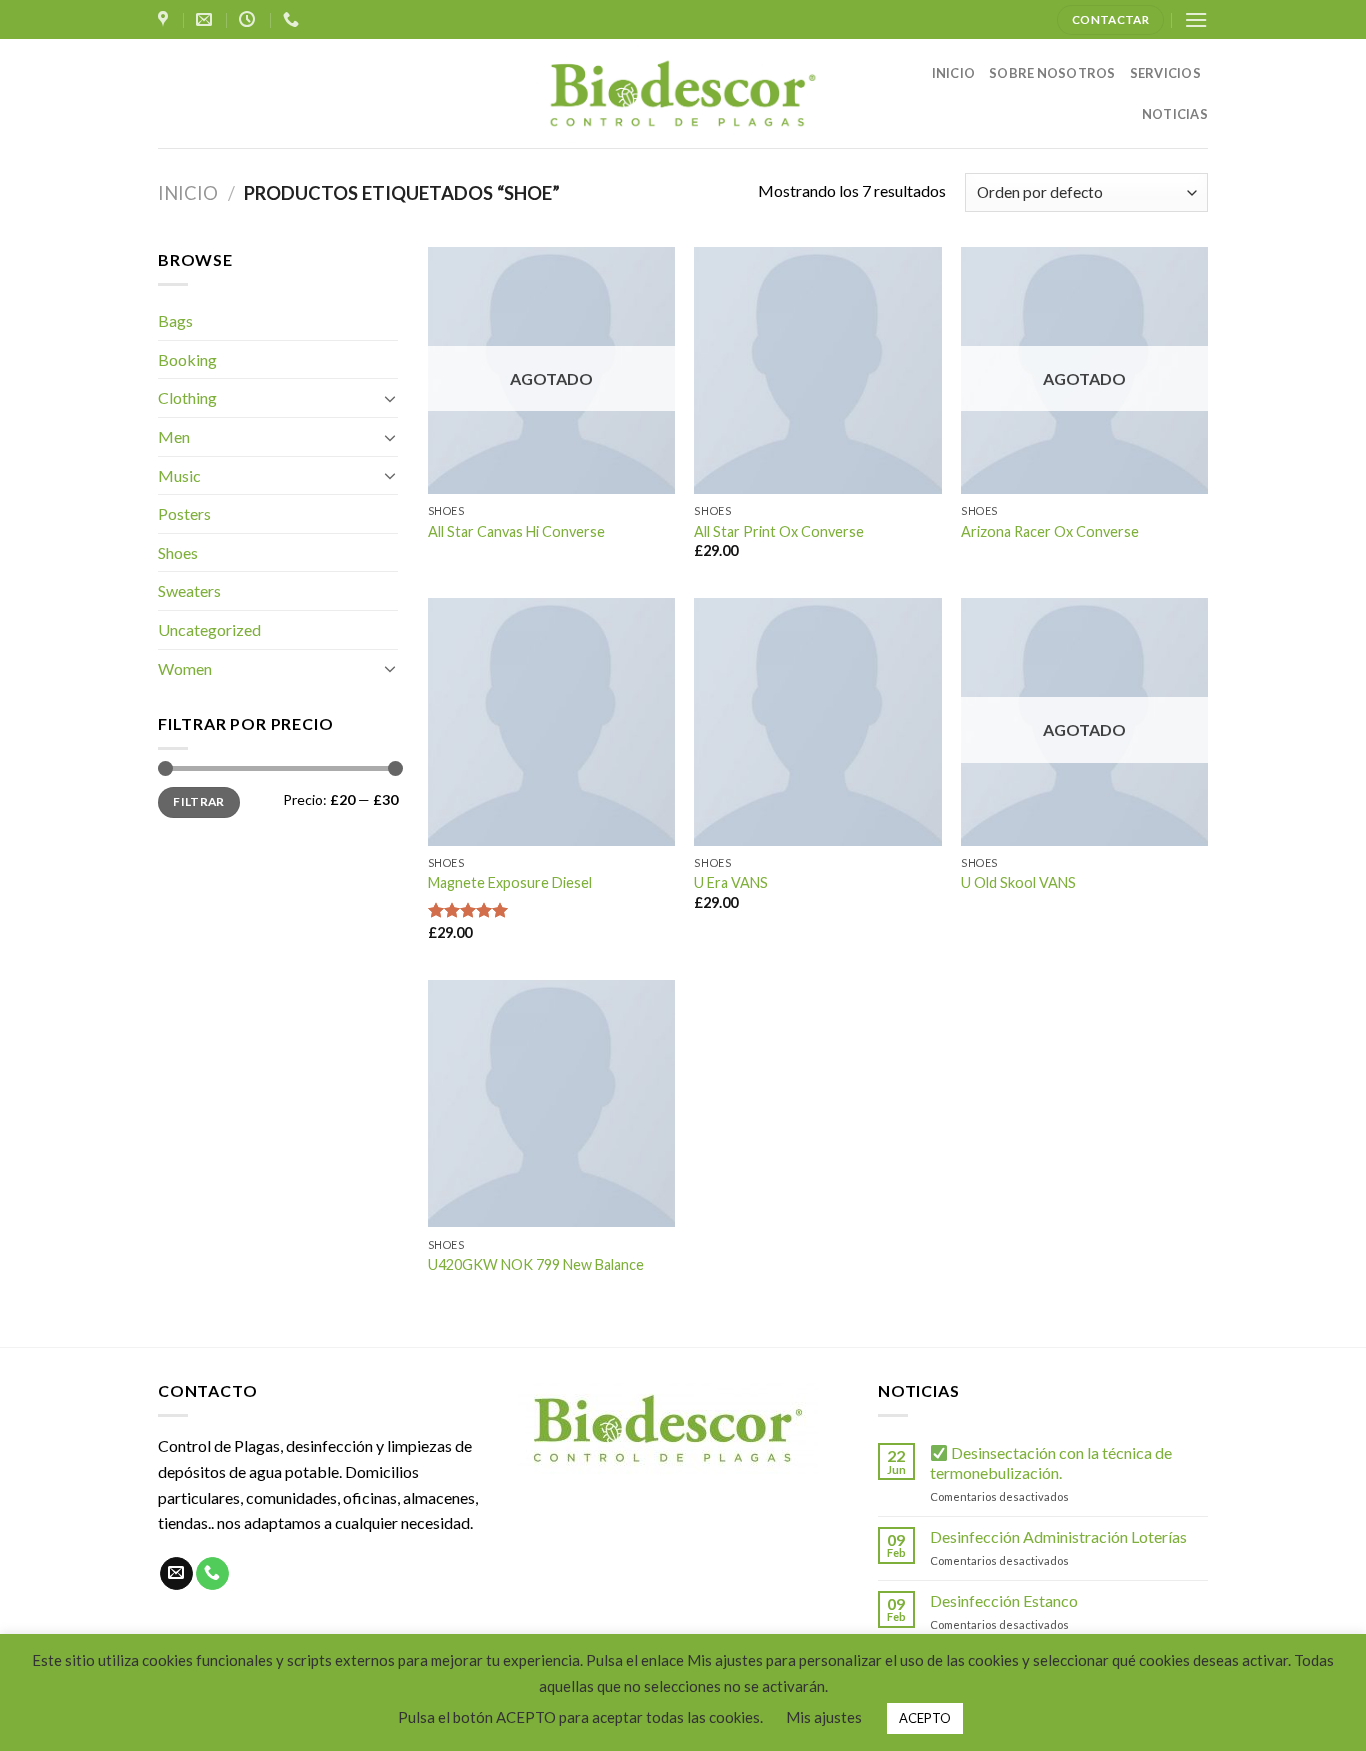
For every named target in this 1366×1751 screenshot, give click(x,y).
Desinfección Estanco (1004, 1600)
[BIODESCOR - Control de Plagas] (683, 93)
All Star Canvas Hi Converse (516, 531)
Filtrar (199, 801)
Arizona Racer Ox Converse (1050, 531)
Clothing (187, 397)
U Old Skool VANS (1018, 882)
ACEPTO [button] (925, 1718)
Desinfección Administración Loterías (1058, 1536)
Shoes (178, 552)
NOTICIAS (1175, 114)
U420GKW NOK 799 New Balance (536, 1264)
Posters (184, 513)
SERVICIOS (1165, 73)
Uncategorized (209, 629)
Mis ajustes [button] (824, 1717)
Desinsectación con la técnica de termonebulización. (1051, 1462)
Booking (187, 359)
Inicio (188, 193)
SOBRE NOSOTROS (1052, 73)
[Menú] (1196, 19)
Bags (175, 320)
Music (179, 475)
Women (185, 668)
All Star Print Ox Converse (779, 531)
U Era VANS (731, 882)
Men (174, 436)
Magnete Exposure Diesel (510, 882)
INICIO (954, 73)
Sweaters (189, 590)
